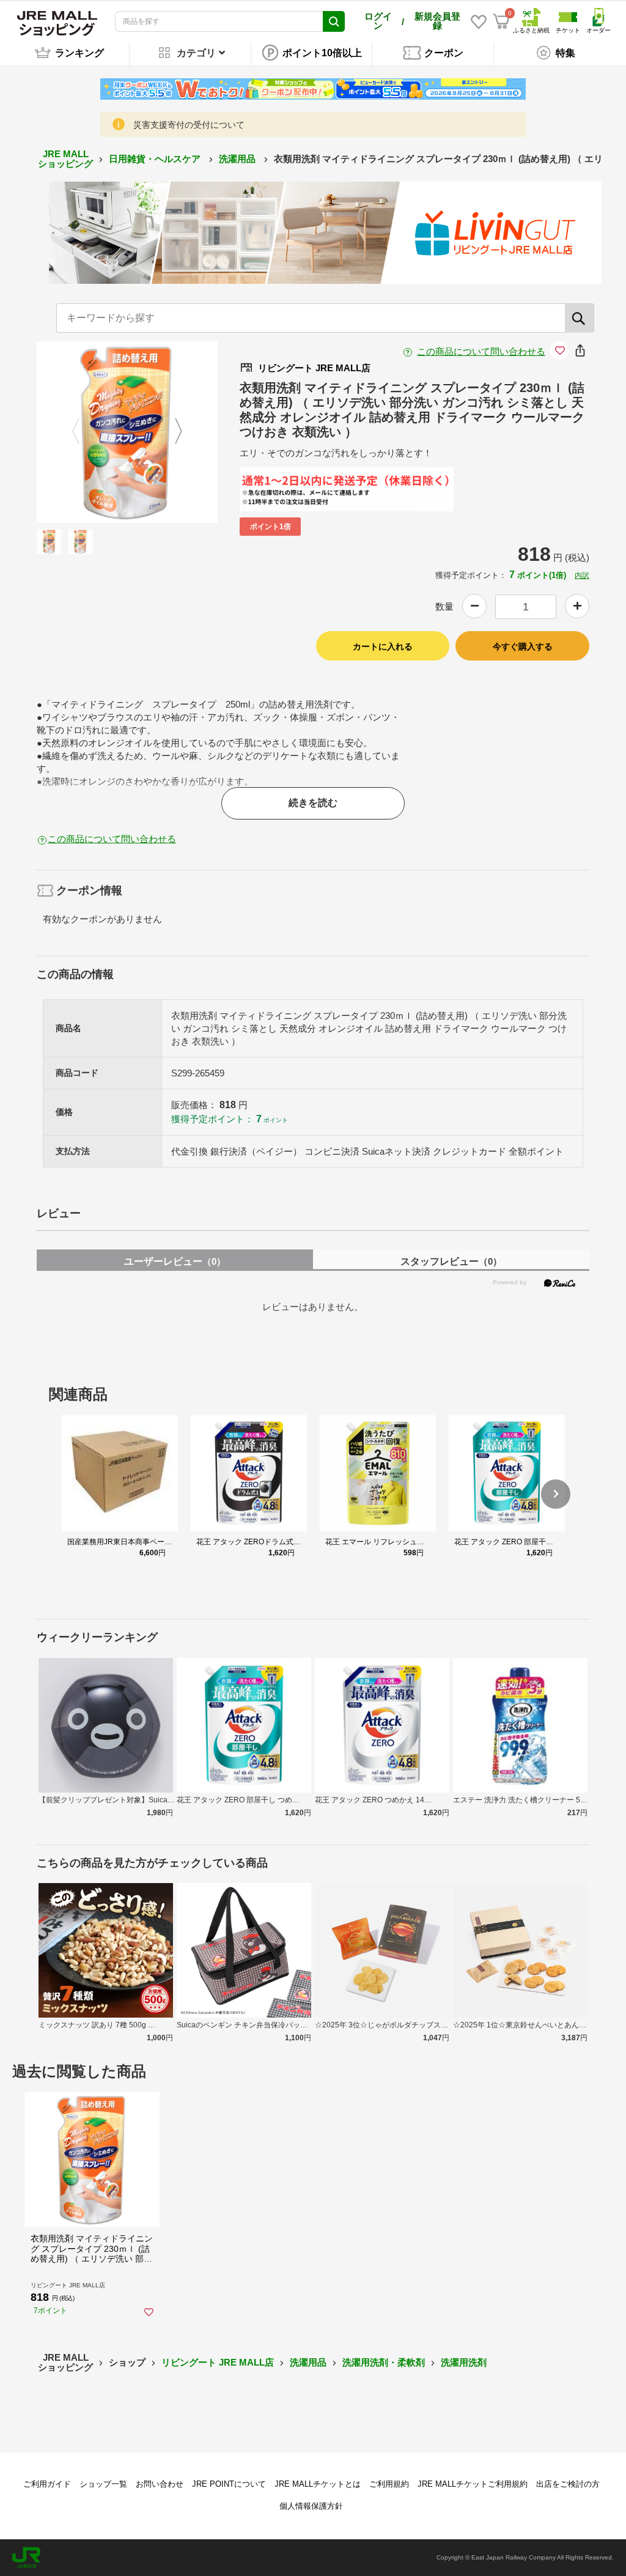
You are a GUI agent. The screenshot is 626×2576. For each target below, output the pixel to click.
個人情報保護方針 (311, 2506)
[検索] (580, 318)
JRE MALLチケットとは (318, 2484)
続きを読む (313, 803)
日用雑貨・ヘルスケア (156, 159)
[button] (556, 1494)
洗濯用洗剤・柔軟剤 (384, 2362)
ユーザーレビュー (175, 1261)
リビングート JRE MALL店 (218, 2362)
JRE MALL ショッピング (65, 159)
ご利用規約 (389, 2484)
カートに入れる (383, 646)
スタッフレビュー (451, 1261)
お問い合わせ (160, 2484)
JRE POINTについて (229, 2484)
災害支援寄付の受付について (189, 125)
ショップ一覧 (103, 2484)
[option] (127, 432)
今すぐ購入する (523, 646)
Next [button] (171, 432)
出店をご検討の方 (568, 2484)
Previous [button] (83, 432)
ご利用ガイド (47, 2484)
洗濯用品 (238, 159)
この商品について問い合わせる (481, 351)
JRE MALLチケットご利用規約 (473, 2484)
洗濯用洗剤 (464, 2362)
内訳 (582, 576)
